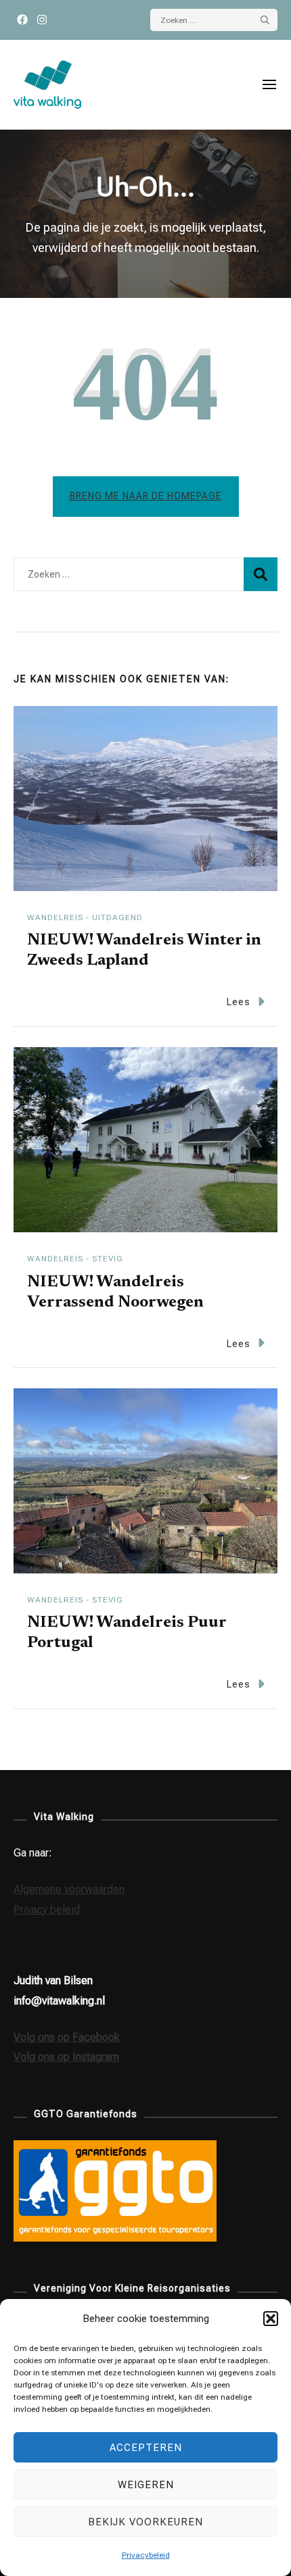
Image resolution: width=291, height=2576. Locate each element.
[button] (271, 2319)
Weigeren (146, 2485)
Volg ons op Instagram (66, 2057)
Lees (239, 1002)
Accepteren (146, 2448)
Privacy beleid (47, 1910)
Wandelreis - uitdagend (85, 917)
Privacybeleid (146, 2555)
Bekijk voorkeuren (145, 2522)
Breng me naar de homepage (146, 496)
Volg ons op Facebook (67, 2037)
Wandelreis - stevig (75, 1259)
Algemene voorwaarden (69, 1889)
